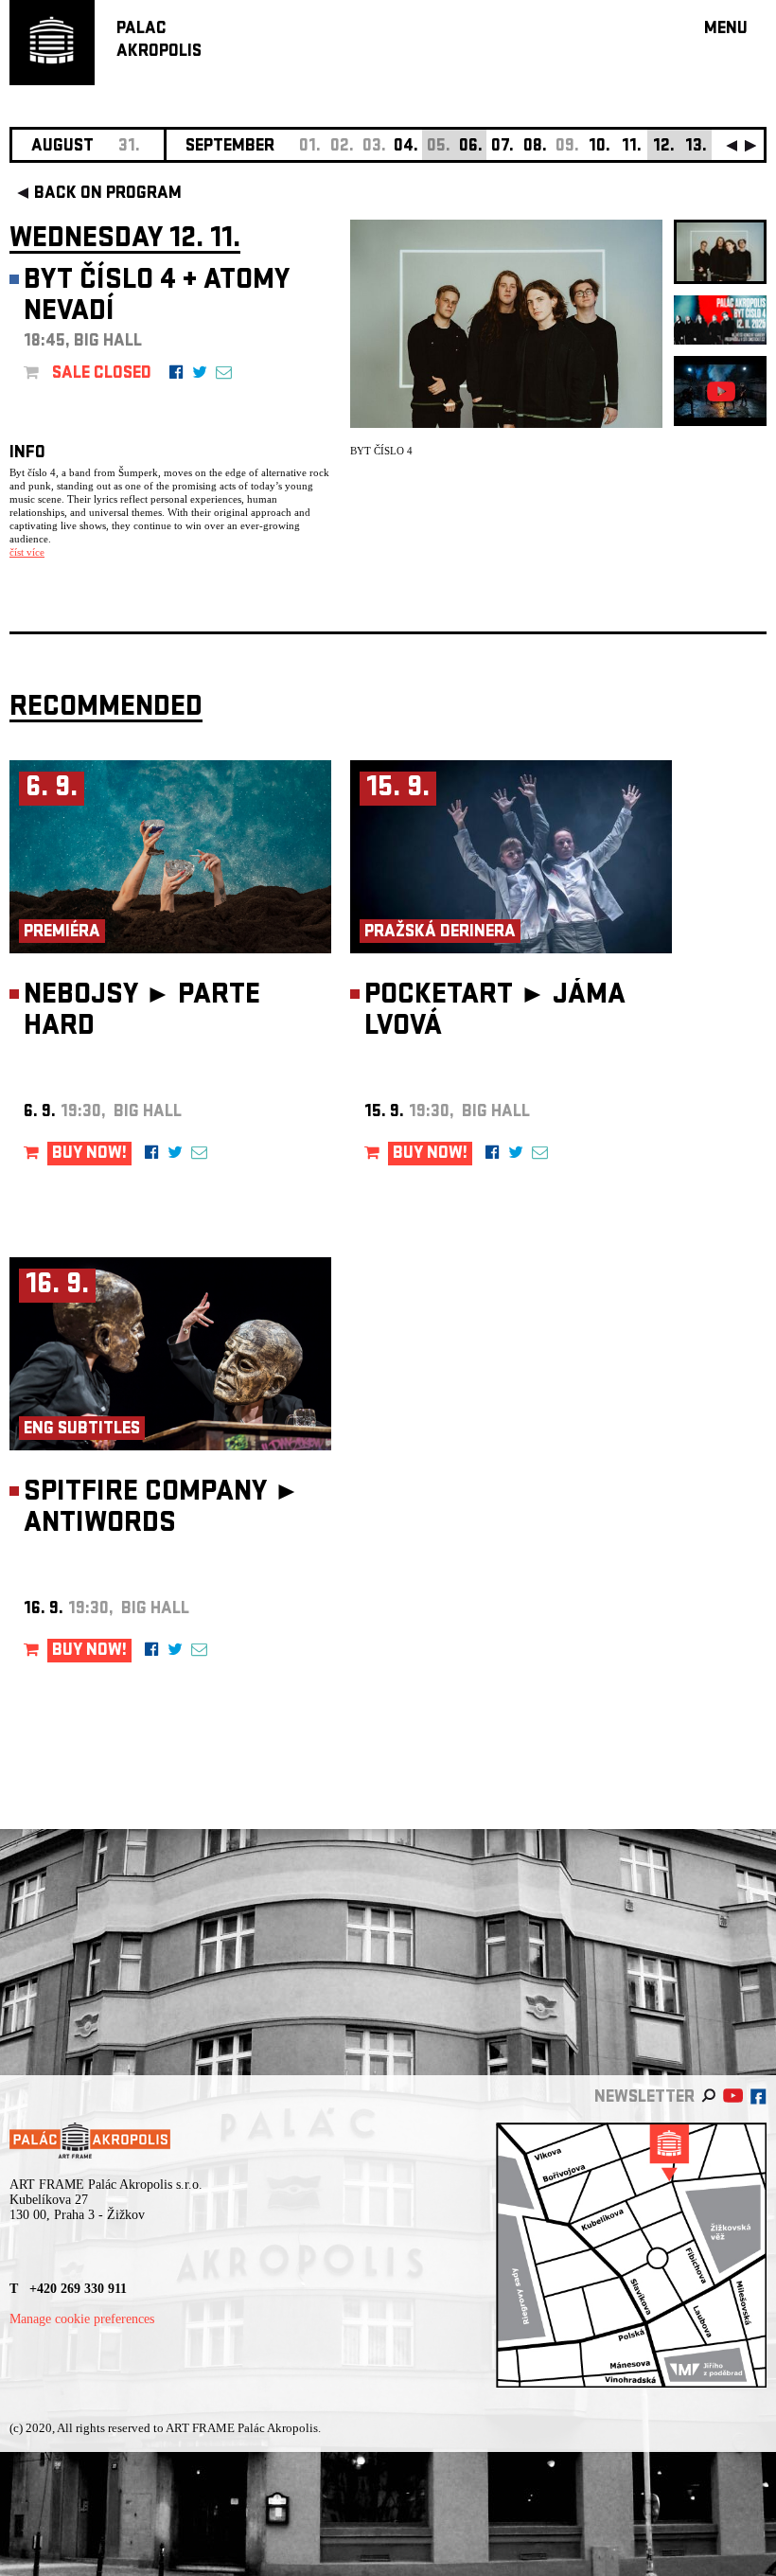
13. (696, 147)
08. (535, 147)
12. (664, 147)
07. (503, 147)
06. (471, 147)
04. (406, 147)
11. (632, 147)
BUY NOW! (89, 1155)
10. (600, 147)
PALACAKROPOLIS (159, 41)
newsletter (644, 2098)
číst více (27, 552)
